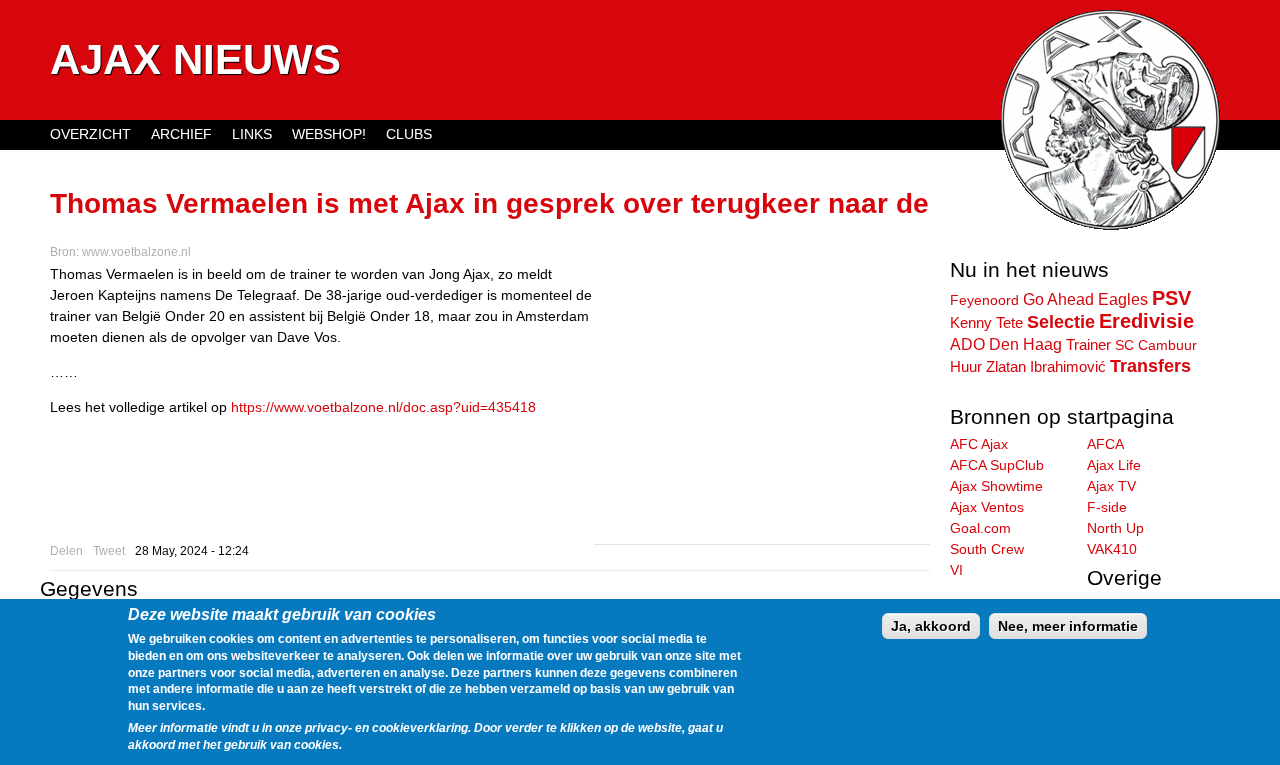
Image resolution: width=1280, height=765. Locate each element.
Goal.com (980, 528)
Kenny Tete (986, 323)
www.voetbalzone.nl (136, 252)
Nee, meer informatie (1068, 626)
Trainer (1088, 344)
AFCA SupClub (997, 465)
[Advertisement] (762, 404)
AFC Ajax (979, 444)
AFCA (1105, 444)
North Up (1115, 528)
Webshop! (329, 134)
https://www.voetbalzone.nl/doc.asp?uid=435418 (383, 407)
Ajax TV (1111, 486)
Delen (66, 551)
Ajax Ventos (987, 507)
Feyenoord (984, 300)
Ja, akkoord (931, 626)
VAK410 (1112, 549)
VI (956, 570)
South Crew (987, 549)
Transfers (1150, 366)
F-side (1107, 507)
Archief (181, 134)
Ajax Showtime (996, 486)
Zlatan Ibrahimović (1046, 367)
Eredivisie (1146, 321)
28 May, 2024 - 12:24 (192, 551)
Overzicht (90, 134)
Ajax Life (1114, 465)
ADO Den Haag (1006, 344)
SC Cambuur (1156, 345)
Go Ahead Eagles (1085, 299)
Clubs (409, 134)
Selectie (1061, 322)
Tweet (109, 551)
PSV (1171, 298)
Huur (966, 366)
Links (252, 134)
